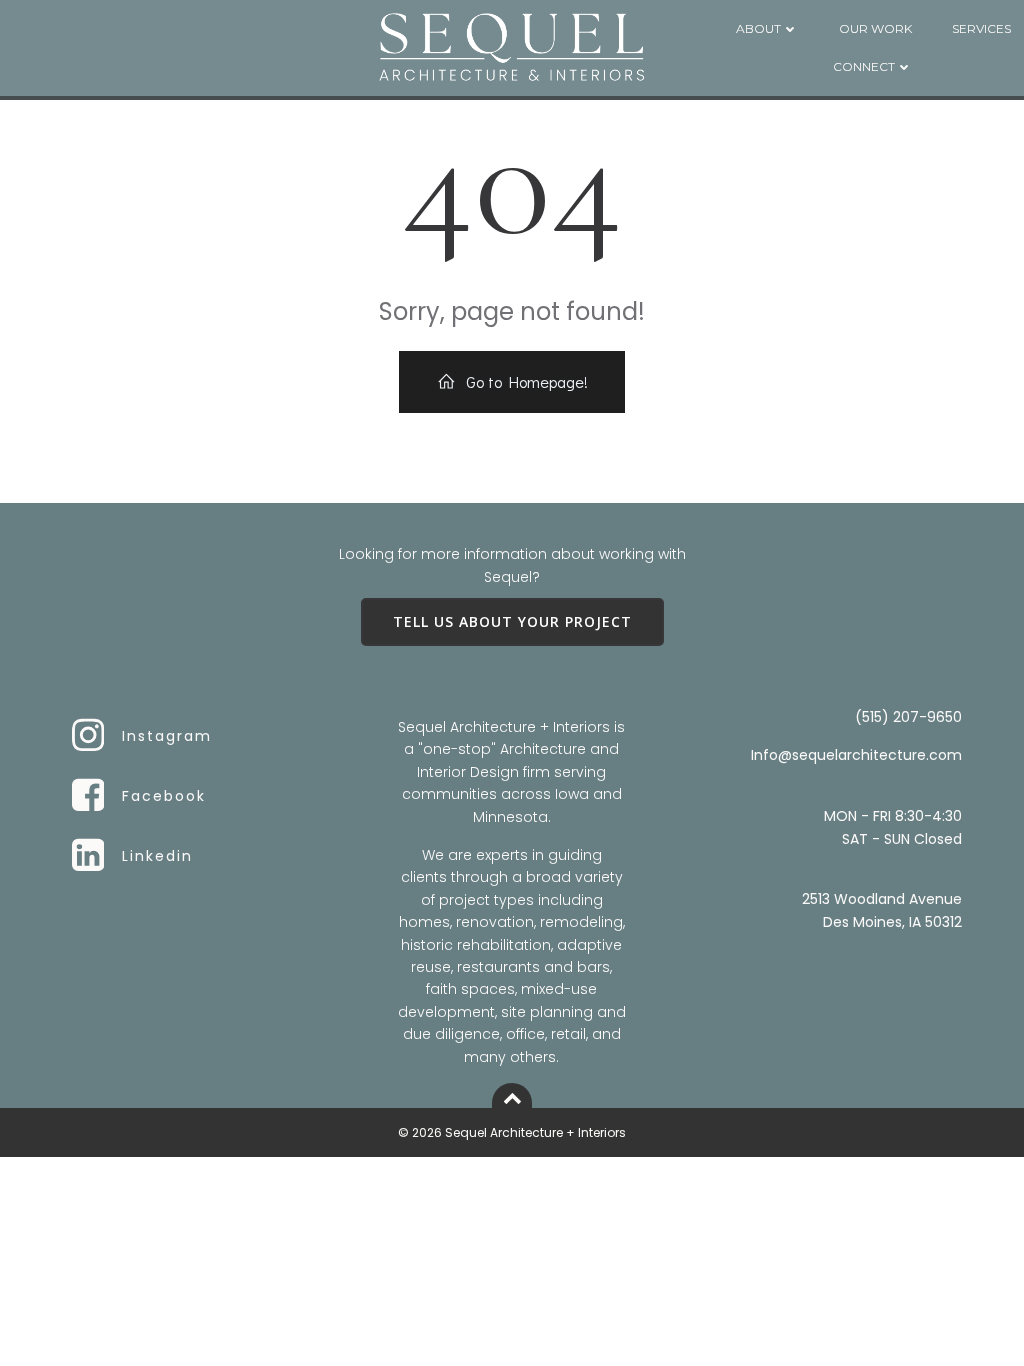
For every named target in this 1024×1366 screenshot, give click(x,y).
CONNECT (864, 66)
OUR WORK (875, 28)
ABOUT (758, 28)
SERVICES (981, 28)
